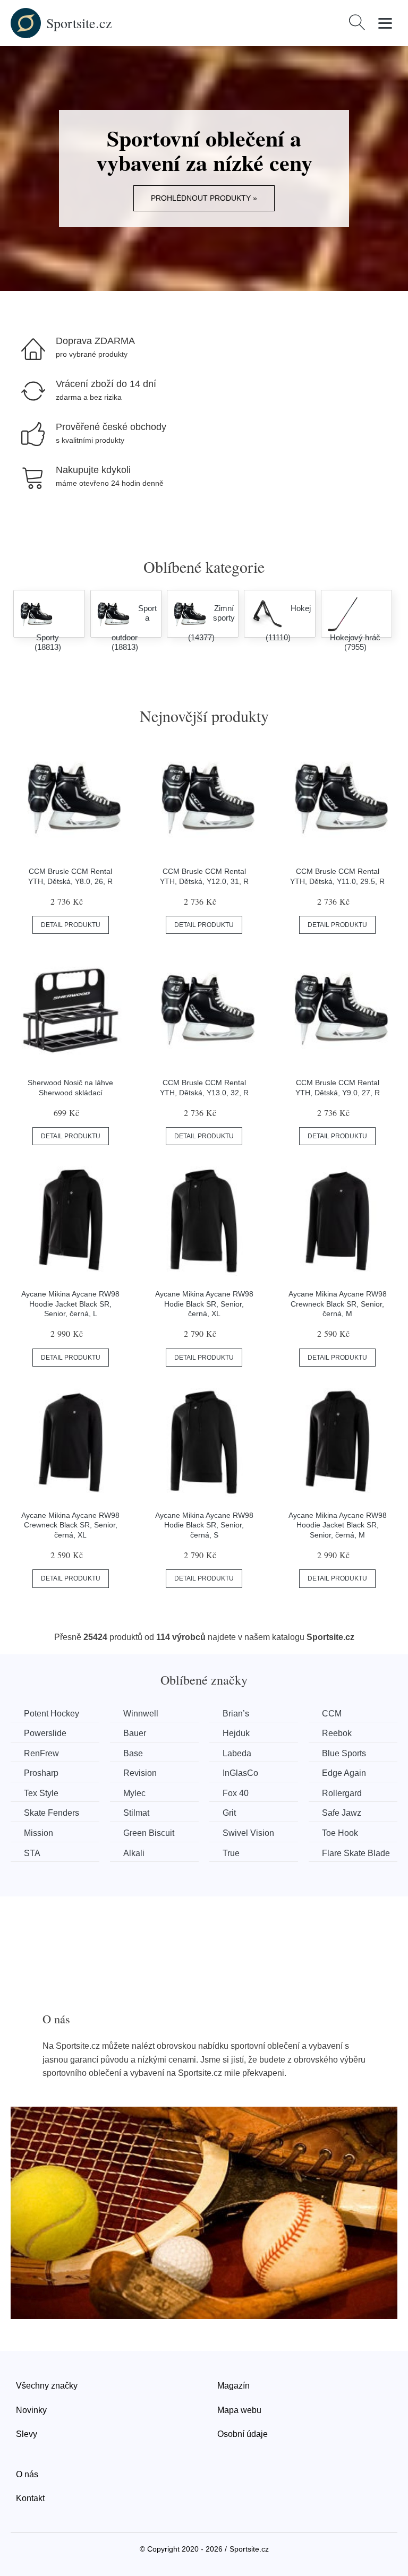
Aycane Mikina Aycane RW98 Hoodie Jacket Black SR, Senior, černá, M (338, 1525)
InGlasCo (240, 1773)
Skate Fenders (52, 1813)
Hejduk (236, 1733)
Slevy (27, 2434)
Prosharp (41, 1773)
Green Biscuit (149, 1833)
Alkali (134, 1853)
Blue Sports (344, 1753)
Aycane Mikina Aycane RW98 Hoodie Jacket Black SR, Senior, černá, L (70, 1304)
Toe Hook (340, 1833)
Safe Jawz (342, 1813)
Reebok (337, 1733)
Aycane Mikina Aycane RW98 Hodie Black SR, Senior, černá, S (204, 1525)
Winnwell (141, 1714)
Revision (140, 1773)
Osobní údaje (243, 2434)
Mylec (134, 1793)
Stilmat (136, 1813)
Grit (229, 1813)
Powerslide (45, 1733)
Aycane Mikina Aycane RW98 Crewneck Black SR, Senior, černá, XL (70, 1525)
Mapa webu (239, 2410)
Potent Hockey (52, 1714)
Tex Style (41, 1793)
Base (133, 1753)
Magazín (233, 2386)
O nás (27, 2474)
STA (32, 1853)
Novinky (31, 2410)
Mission (39, 1833)
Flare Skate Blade (356, 1853)
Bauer (135, 1733)
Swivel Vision (248, 1833)
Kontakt (30, 2498)
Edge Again (344, 1773)
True (231, 1853)
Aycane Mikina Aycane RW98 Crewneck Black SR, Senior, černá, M (338, 1304)
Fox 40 (236, 1793)
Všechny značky (47, 2386)
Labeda (237, 1753)
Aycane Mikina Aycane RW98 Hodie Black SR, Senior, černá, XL (204, 1304)
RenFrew (41, 1753)
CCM (332, 1714)
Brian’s (236, 1714)
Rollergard (342, 1793)
